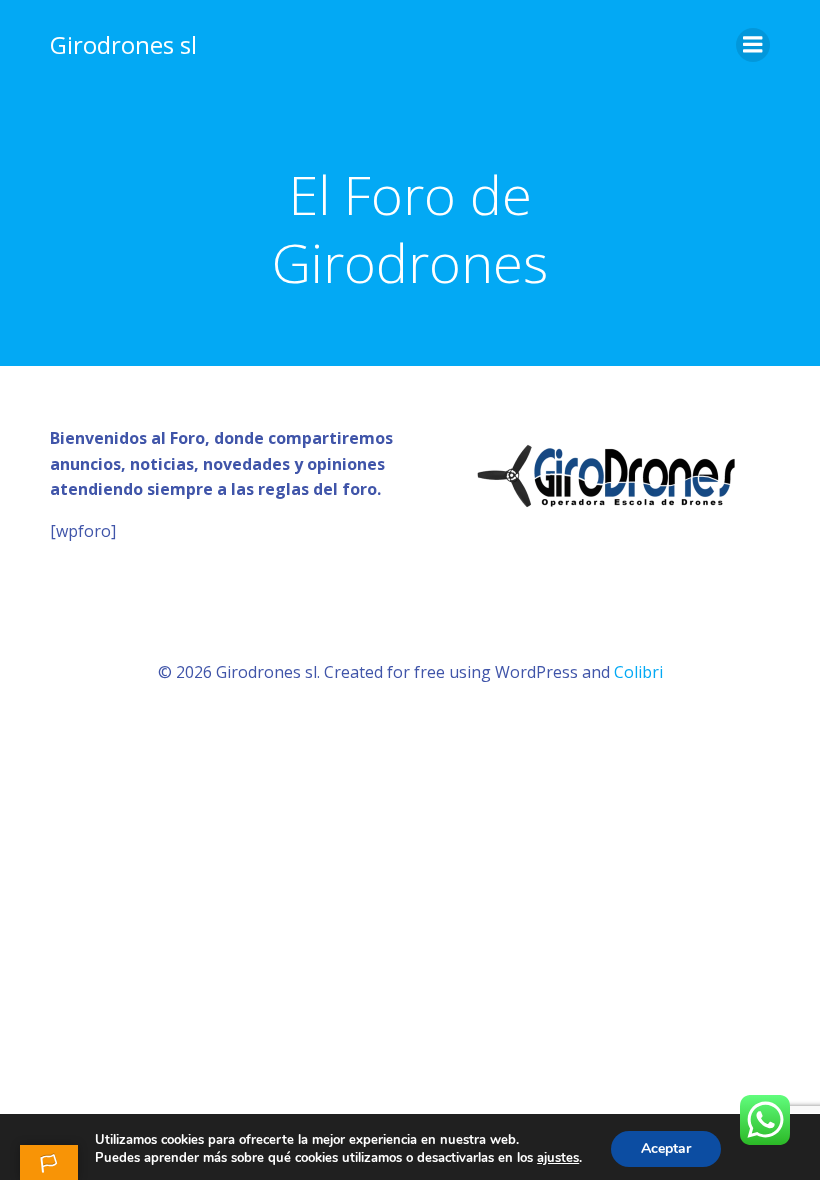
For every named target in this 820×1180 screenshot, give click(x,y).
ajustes (558, 1158)
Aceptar (666, 1148)
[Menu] (753, 45)
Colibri (638, 672)
